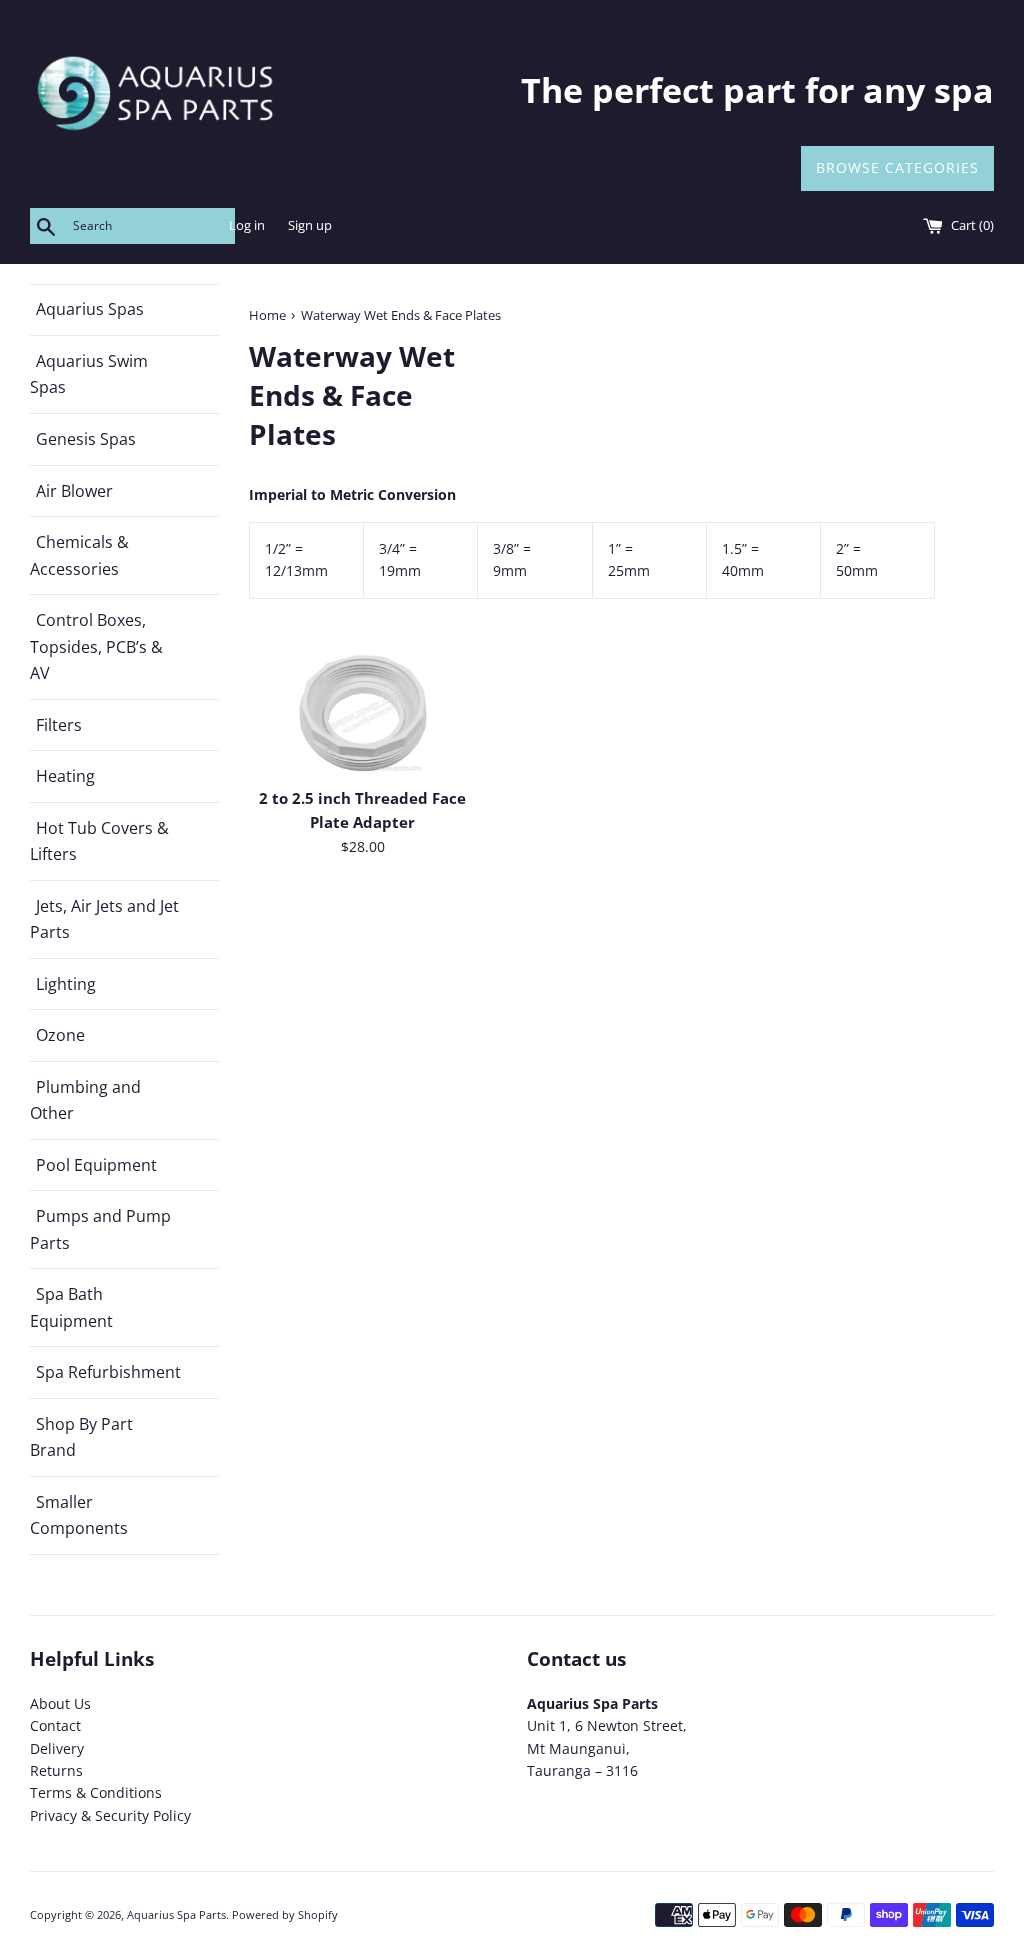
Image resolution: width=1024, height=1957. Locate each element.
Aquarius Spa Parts (176, 1914)
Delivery (57, 1748)
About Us (60, 1703)
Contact (55, 1725)
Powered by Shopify (285, 1914)
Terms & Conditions (96, 1792)
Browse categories (897, 167)
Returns (56, 1770)
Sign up (310, 225)
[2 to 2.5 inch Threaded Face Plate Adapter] (363, 713)
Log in (247, 225)
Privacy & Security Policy (110, 1815)
